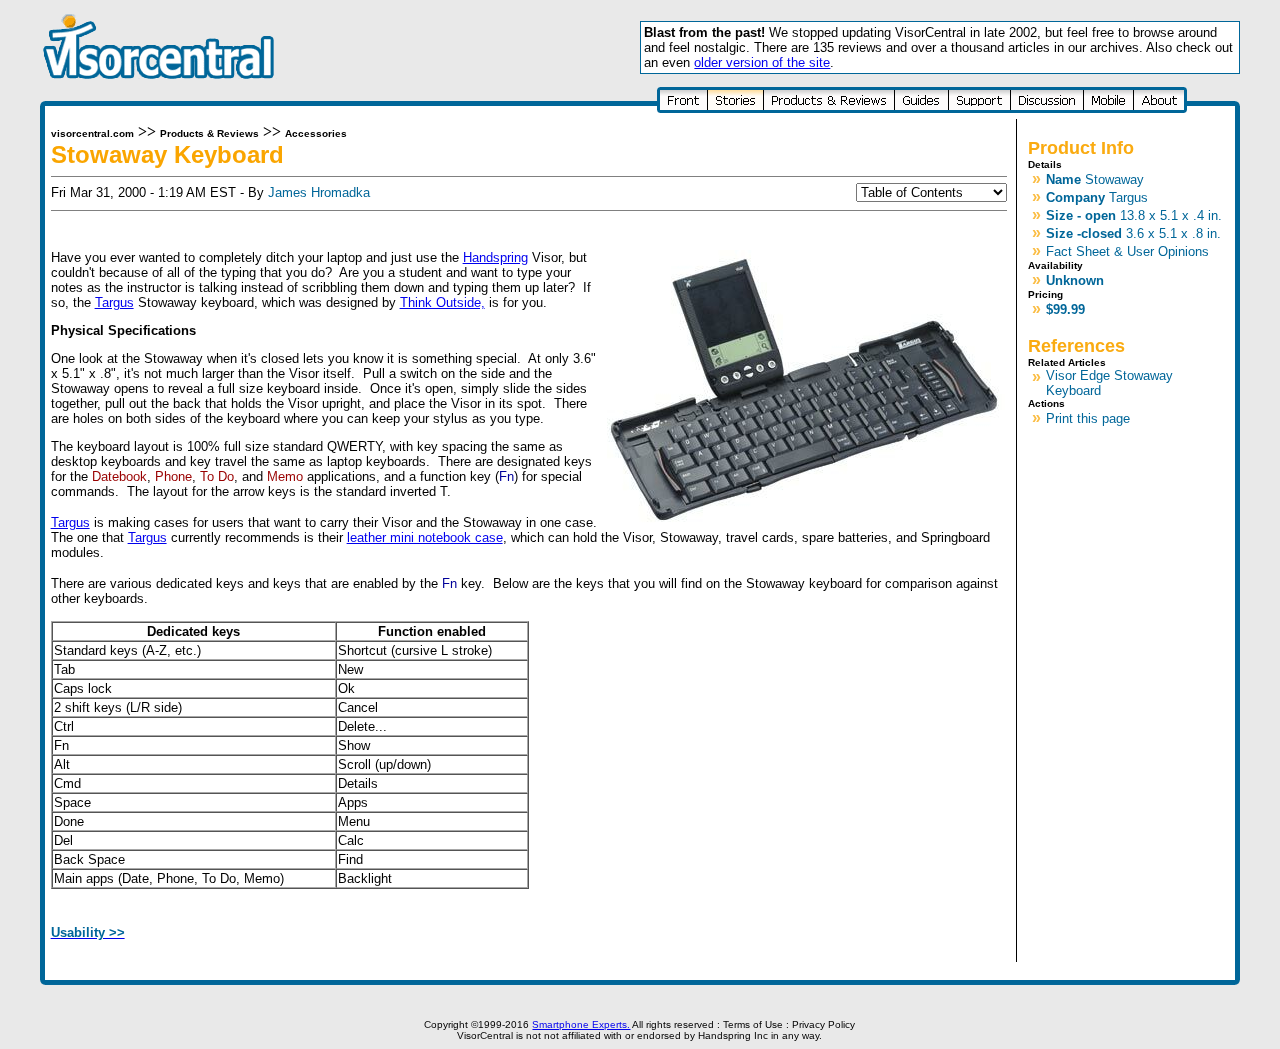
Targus (114, 302)
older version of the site (762, 62)
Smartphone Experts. (581, 1024)
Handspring (495, 257)
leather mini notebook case (425, 537)
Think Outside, (442, 302)
